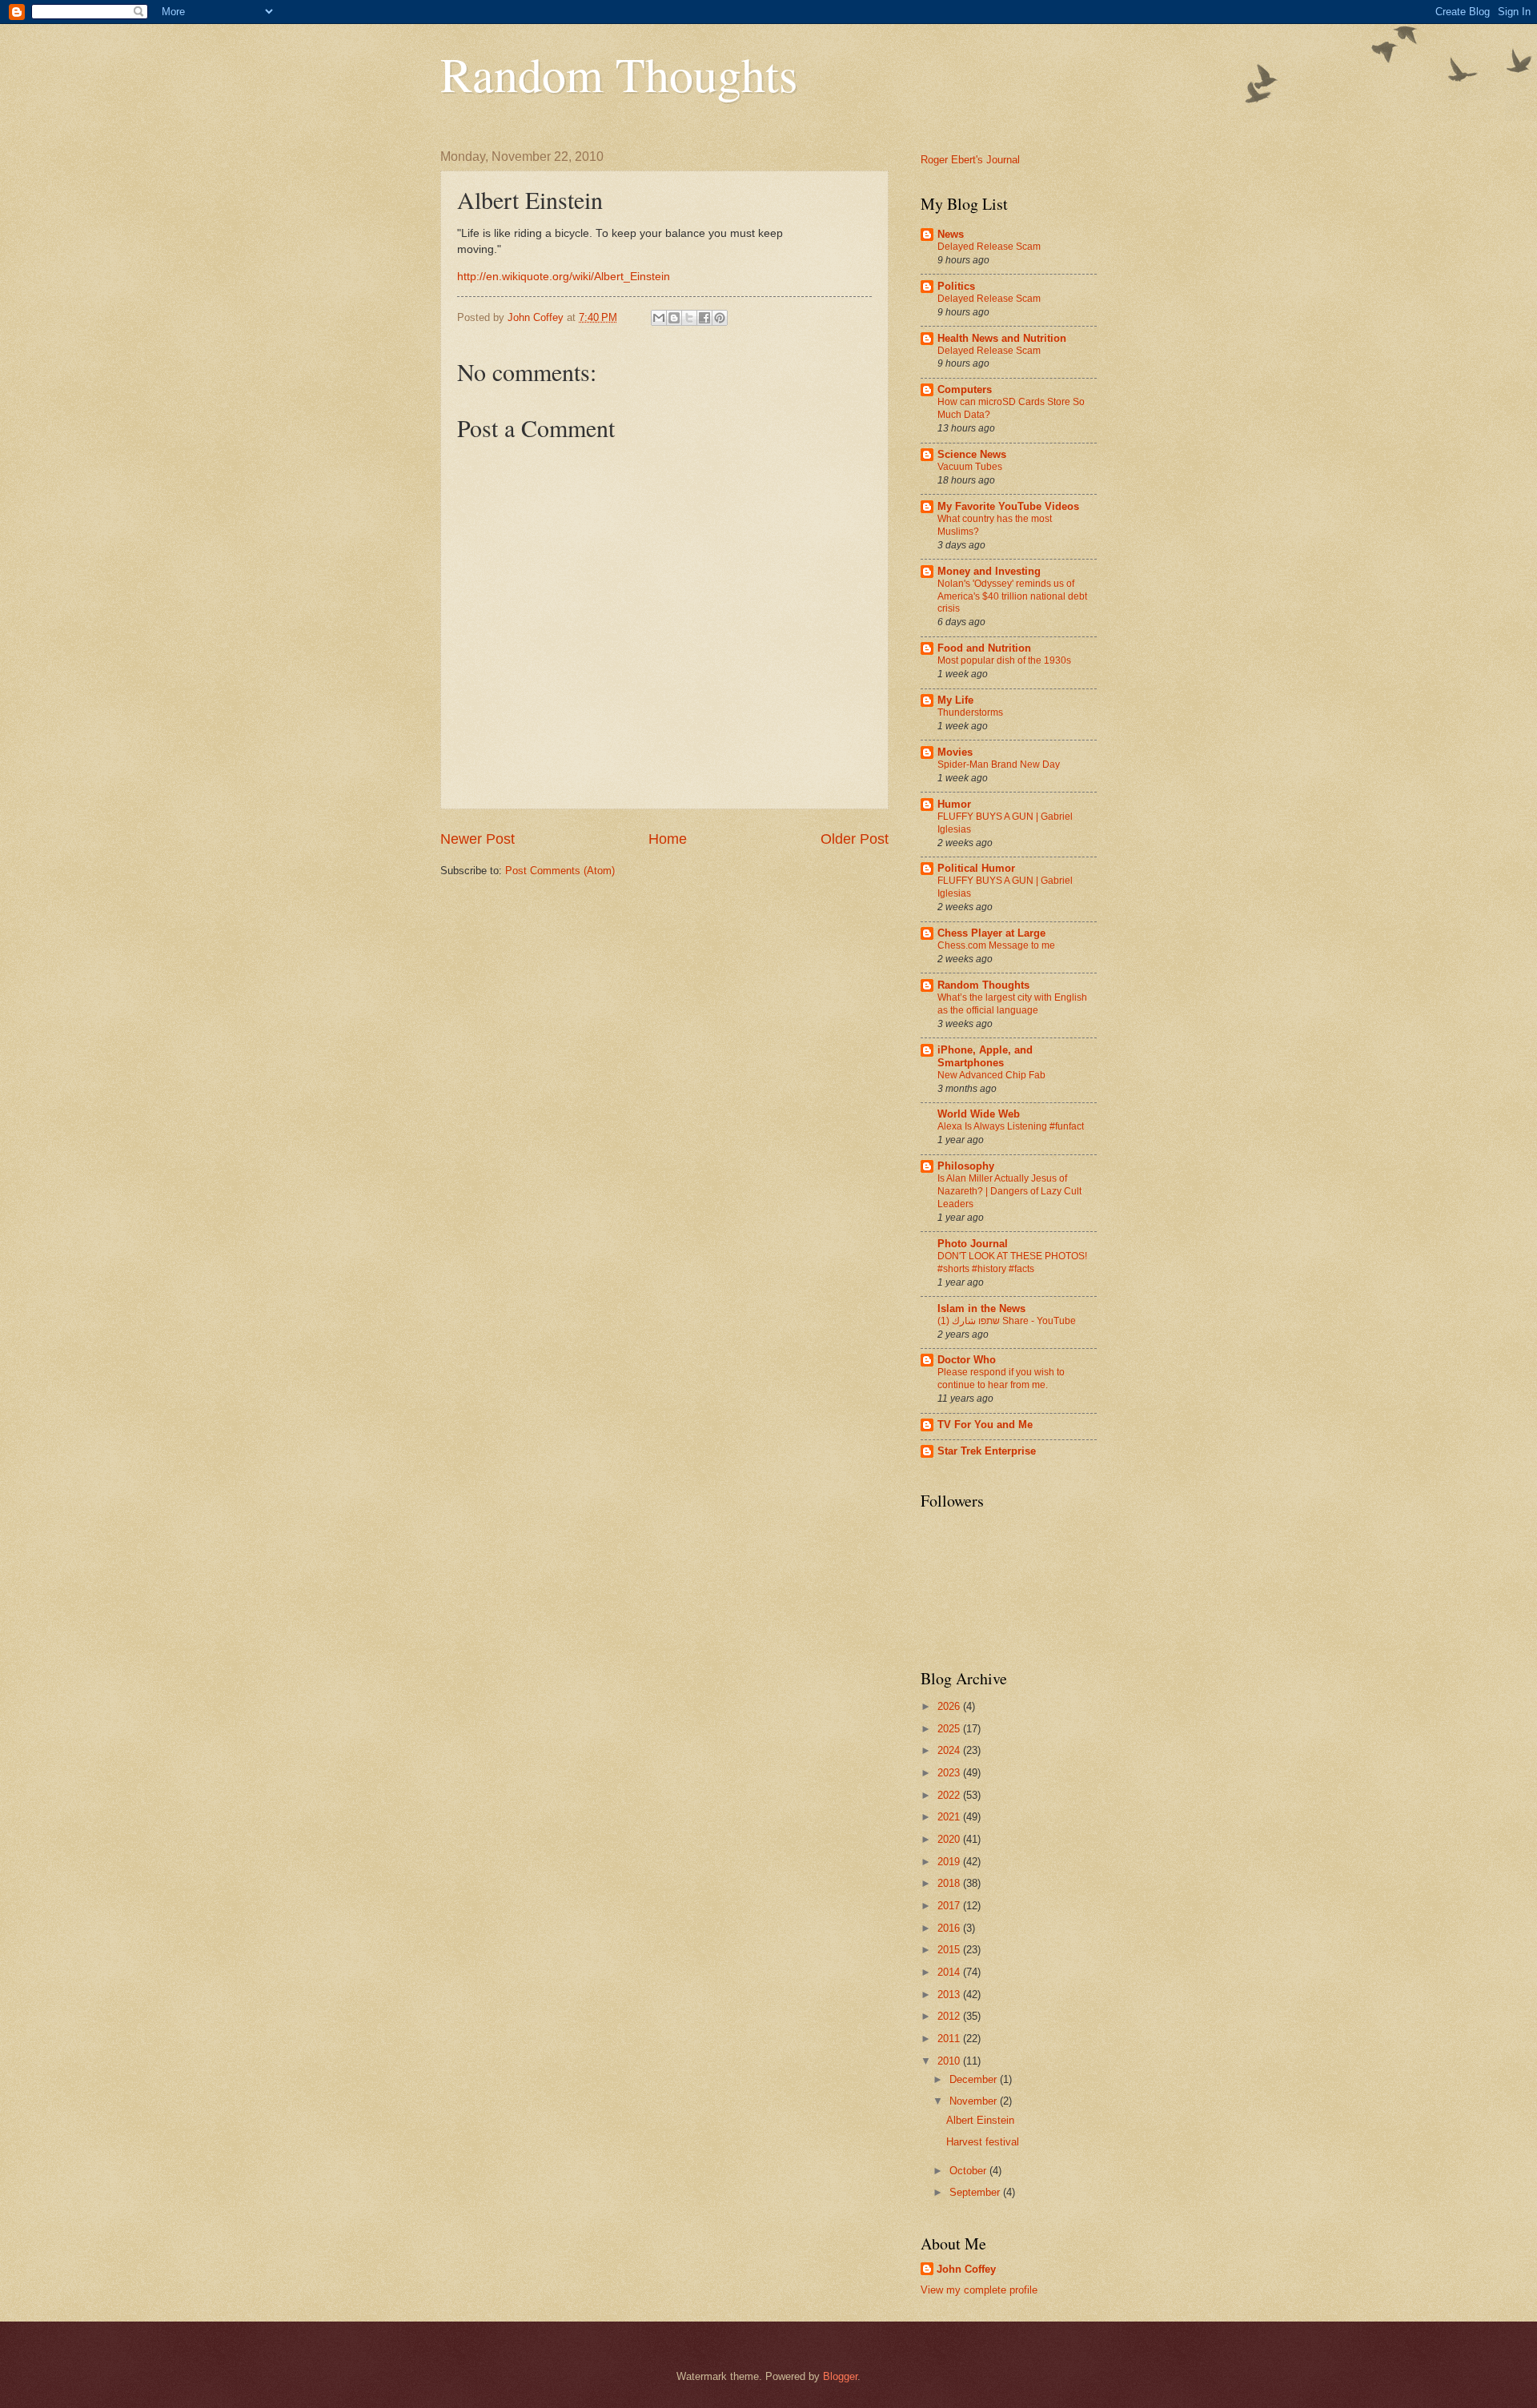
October (969, 2171)
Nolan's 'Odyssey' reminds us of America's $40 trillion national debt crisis (1012, 596)
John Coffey (966, 2269)
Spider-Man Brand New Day (999, 765)
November (975, 2101)
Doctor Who (967, 1360)
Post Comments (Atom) (560, 871)
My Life (955, 700)
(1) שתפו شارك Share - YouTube (1007, 1321)
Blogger (840, 2376)
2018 (950, 1883)
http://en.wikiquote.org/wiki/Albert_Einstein (564, 277)
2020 (950, 1839)
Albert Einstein (980, 2120)
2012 (950, 2016)
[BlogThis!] (674, 318)
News (951, 234)
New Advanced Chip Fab (991, 1075)
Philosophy (966, 1166)
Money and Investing (989, 571)
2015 (950, 1950)
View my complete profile (979, 2290)
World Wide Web (979, 1114)
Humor (954, 804)
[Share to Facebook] (704, 318)
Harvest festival (983, 2142)
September (976, 2192)
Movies (955, 752)
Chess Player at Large (991, 933)
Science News (972, 454)
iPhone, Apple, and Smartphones (985, 1056)
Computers (965, 389)
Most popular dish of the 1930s (1004, 660)
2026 (950, 1706)
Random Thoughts (619, 74)
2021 (950, 1817)
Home (668, 839)
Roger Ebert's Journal (970, 160)
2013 (950, 1995)
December (975, 2079)
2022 (950, 1795)
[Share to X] (689, 318)
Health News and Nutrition (1002, 338)
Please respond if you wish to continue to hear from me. (1001, 1379)
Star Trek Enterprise (987, 1451)
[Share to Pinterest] (720, 318)
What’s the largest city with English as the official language (1012, 1004)
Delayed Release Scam (989, 247)
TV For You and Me (985, 1425)
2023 (950, 1773)
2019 (950, 1862)
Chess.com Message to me (996, 945)
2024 (950, 1750)
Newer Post (478, 839)
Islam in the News (981, 1308)
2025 (950, 1729)
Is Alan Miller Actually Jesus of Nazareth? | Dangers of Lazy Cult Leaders (1009, 1191)
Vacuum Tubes (970, 467)
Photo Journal (973, 1244)
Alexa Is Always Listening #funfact (1011, 1126)
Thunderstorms (970, 712)
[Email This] (659, 318)
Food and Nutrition (984, 648)
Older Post (855, 839)
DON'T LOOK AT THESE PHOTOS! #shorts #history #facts (1012, 1262)
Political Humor (976, 868)
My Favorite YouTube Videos (1008, 506)
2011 (950, 2039)
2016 (950, 1928)
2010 (950, 2061)
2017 (950, 1906)
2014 (950, 1972)
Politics (956, 286)
